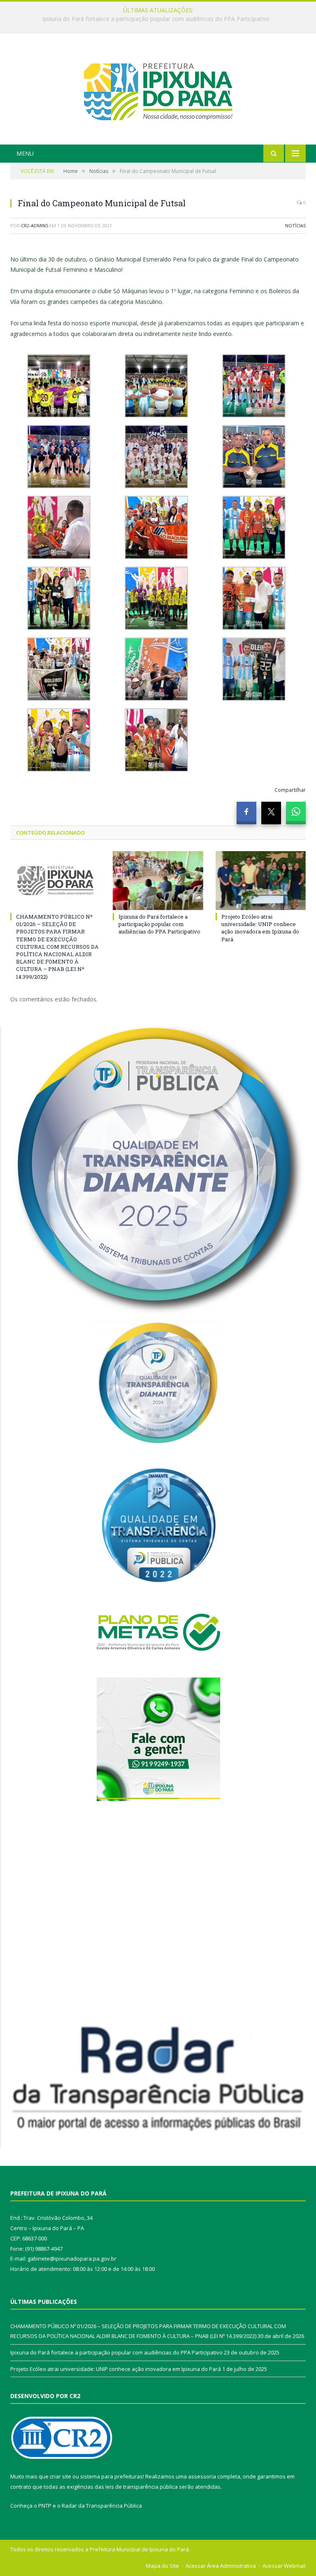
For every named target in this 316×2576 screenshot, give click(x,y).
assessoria (202, 2476)
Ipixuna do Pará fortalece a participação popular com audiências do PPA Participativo (156, 19)
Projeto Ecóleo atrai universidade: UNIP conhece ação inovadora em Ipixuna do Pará (260, 928)
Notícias (295, 225)
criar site (60, 2476)
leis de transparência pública (142, 2487)
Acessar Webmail (284, 2566)
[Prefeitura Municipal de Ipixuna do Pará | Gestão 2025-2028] (158, 90)
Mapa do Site (163, 2566)
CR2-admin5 (35, 225)
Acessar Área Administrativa (221, 2566)
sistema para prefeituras (112, 2476)
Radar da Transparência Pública (102, 2506)
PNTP (45, 2506)
